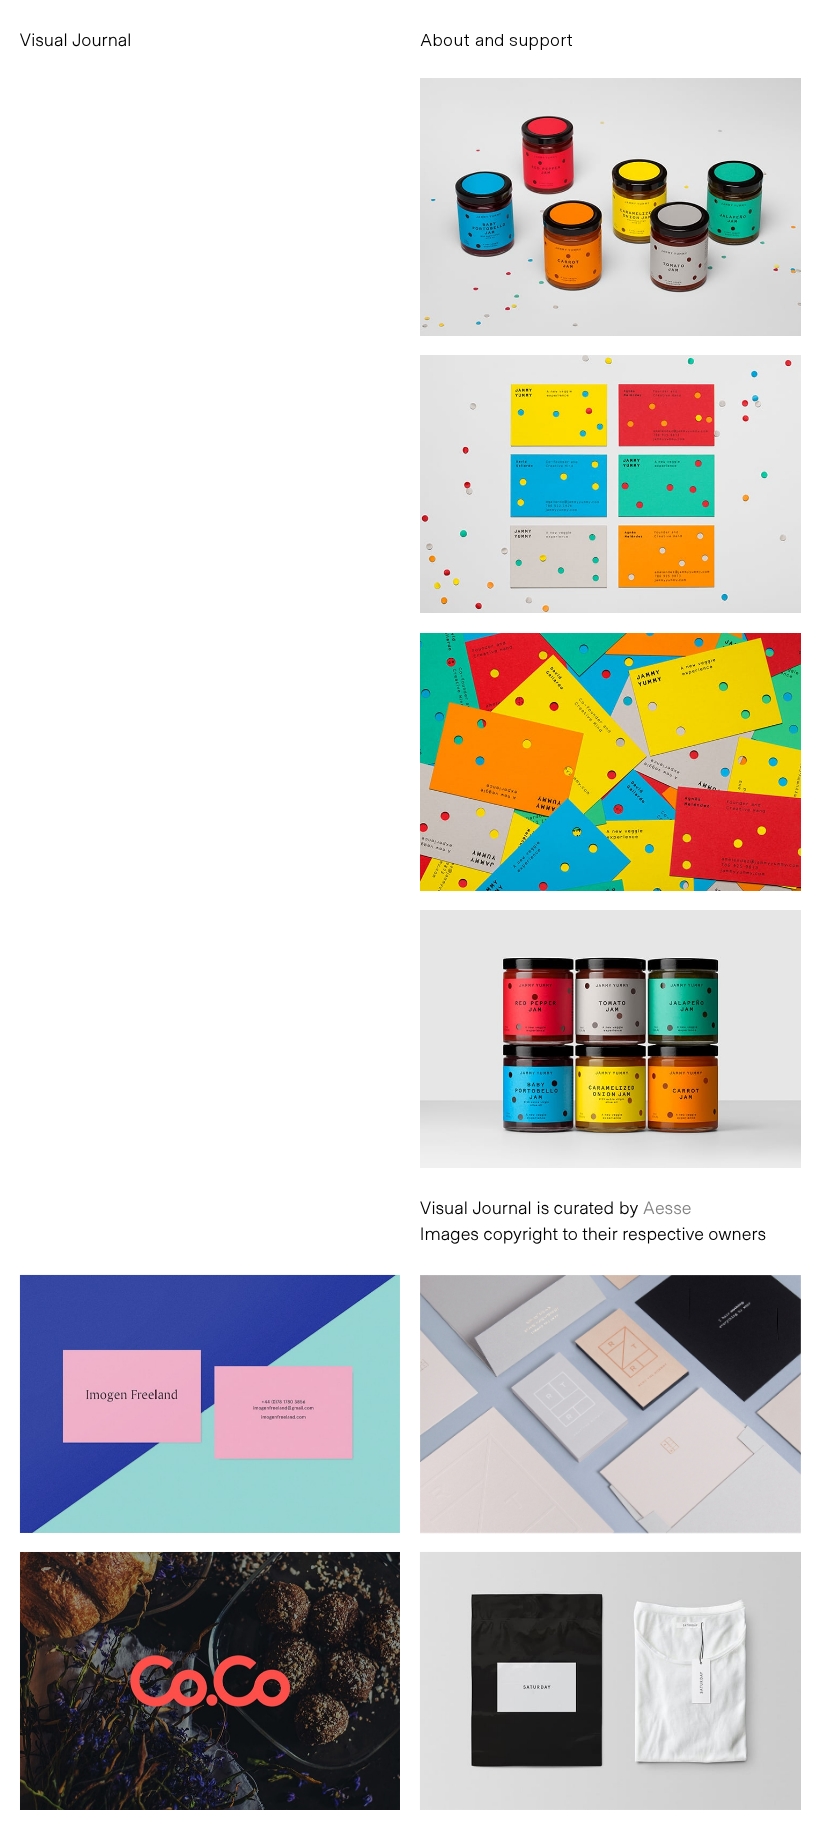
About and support (496, 39)
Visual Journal (76, 39)
